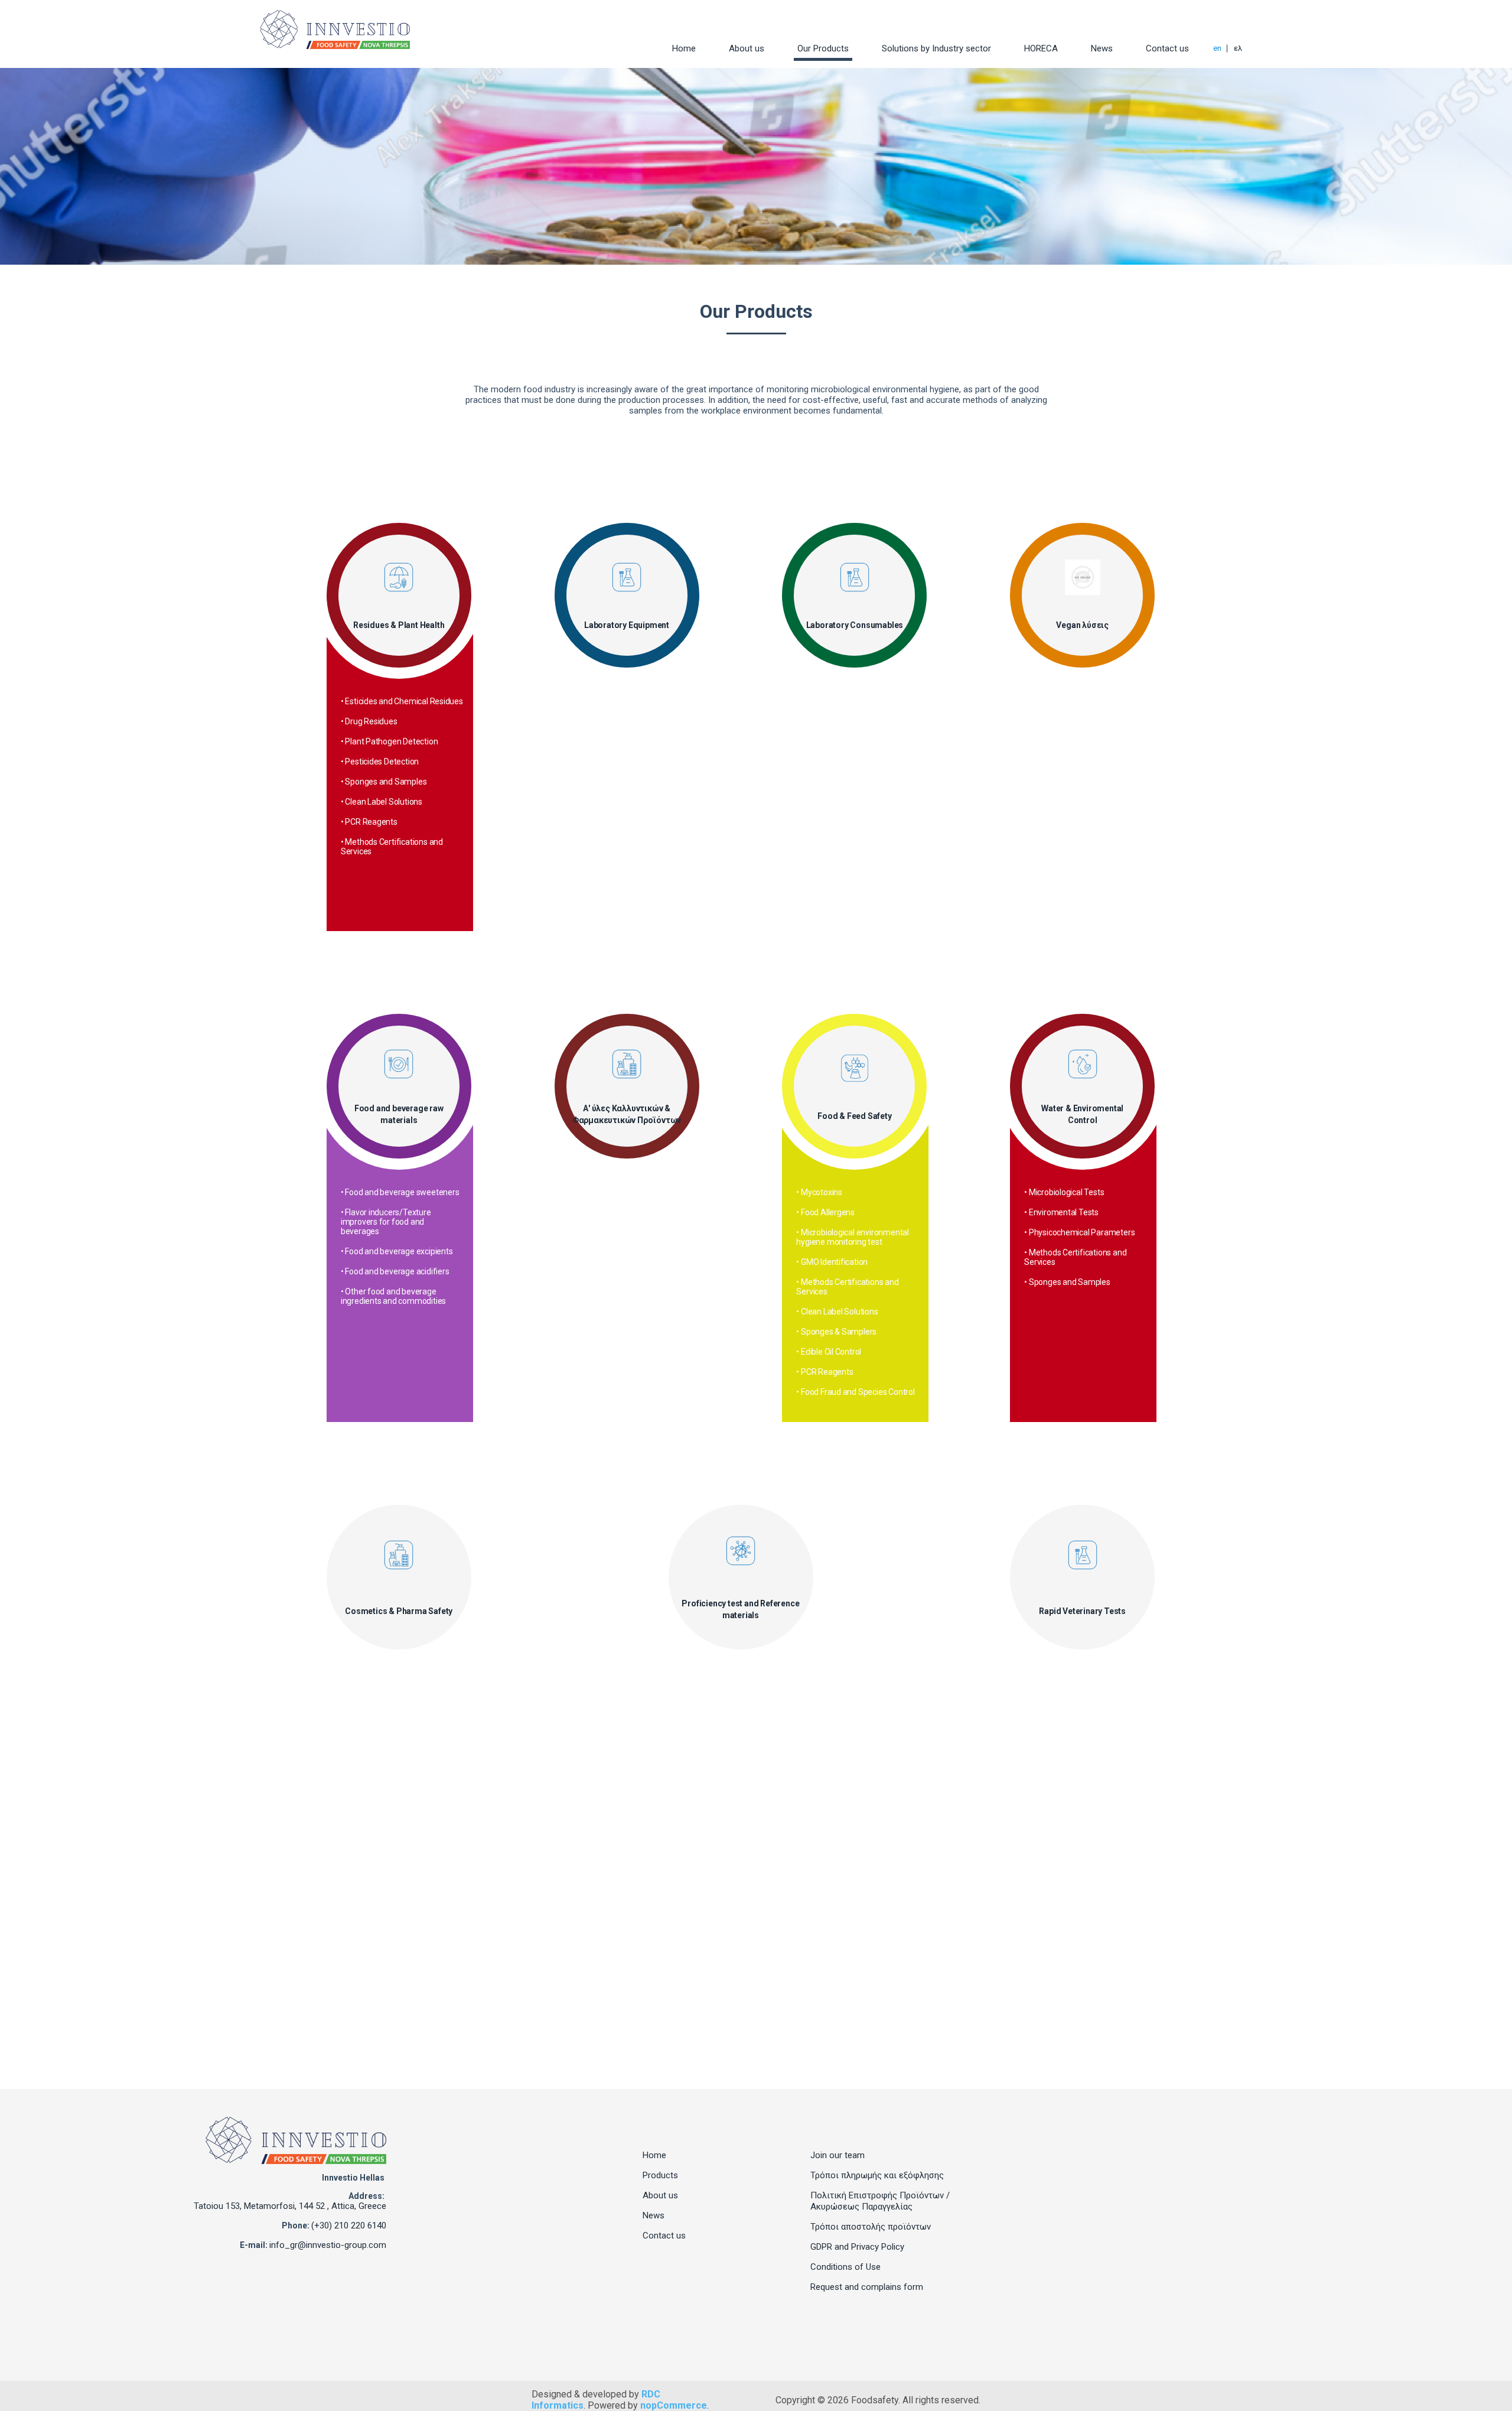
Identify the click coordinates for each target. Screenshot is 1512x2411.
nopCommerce (674, 2405)
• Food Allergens (825, 1212)
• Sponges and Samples (384, 782)
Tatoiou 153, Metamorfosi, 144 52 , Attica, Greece (290, 2206)
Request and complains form (867, 2287)
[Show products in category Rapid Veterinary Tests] (1083, 1555)
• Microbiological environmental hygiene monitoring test (853, 1237)
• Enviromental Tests (1061, 1212)
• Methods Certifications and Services (392, 847)
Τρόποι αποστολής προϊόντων (871, 2227)
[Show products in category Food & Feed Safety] (855, 1068)
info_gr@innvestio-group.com (328, 2245)
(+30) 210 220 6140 (349, 2225)
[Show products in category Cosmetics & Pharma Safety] (399, 1555)
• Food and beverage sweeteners (400, 1192)
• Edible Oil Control (829, 1352)
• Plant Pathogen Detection (390, 741)
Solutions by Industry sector (936, 48)
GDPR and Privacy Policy (857, 2247)
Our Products (823, 48)
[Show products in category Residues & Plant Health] (399, 577)
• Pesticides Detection (380, 762)
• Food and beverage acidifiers (395, 1271)
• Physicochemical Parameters (1079, 1232)
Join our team (838, 2155)
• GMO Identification (832, 1262)
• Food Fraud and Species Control (855, 1392)
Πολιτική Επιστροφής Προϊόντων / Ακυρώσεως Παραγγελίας (880, 2201)
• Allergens (360, 1683)
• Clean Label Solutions (382, 802)
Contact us (1167, 48)
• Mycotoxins (819, 1192)
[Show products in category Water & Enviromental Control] (1083, 1064)
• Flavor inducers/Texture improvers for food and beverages (386, 1222)
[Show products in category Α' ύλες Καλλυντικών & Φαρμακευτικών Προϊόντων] (627, 1064)
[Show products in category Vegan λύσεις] (1083, 577)
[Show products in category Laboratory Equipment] (627, 577)
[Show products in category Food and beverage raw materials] (399, 1064)
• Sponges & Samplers (836, 1332)
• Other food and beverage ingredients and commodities (393, 1296)
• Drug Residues (369, 721)
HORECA (1041, 48)
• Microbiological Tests (1064, 1192)
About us (747, 48)
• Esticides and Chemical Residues (402, 701)
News (1102, 48)
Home (684, 48)
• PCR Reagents (369, 822)
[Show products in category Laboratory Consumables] (855, 577)
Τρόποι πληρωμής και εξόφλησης (877, 2175)
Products (660, 2175)
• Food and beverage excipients (397, 1251)
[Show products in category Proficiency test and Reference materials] (741, 1551)
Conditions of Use (845, 2267)
